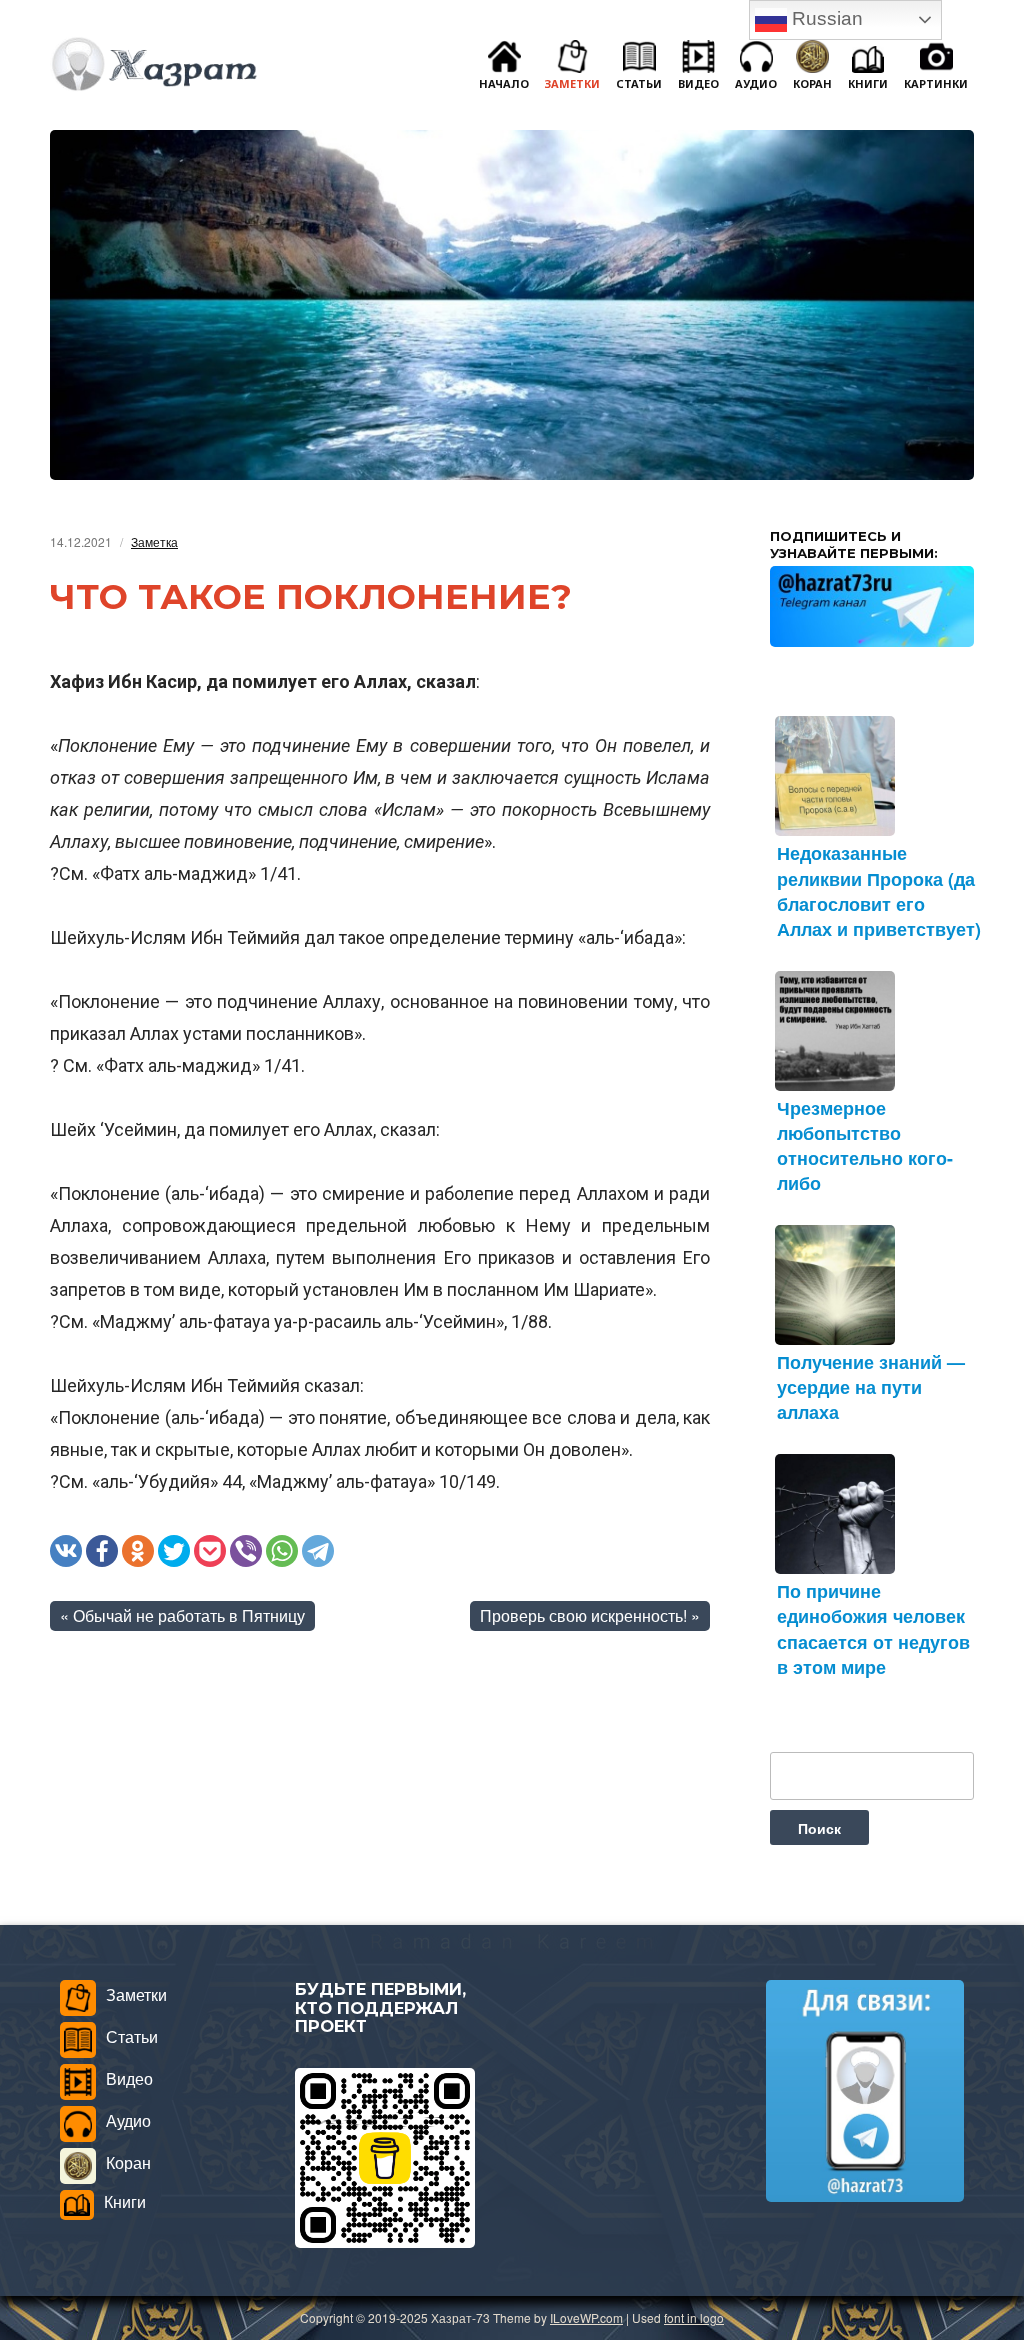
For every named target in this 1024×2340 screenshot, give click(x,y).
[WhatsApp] (282, 1551)
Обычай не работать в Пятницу (189, 1615)
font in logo (694, 2317)
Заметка (154, 541)
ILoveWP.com (586, 2317)
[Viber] (246, 1551)
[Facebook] (102, 1551)
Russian (825, 18)
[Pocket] (210, 1551)
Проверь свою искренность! (583, 1615)
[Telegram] (318, 1551)
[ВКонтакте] (66, 1551)
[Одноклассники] (138, 1551)
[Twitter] (174, 1551)
